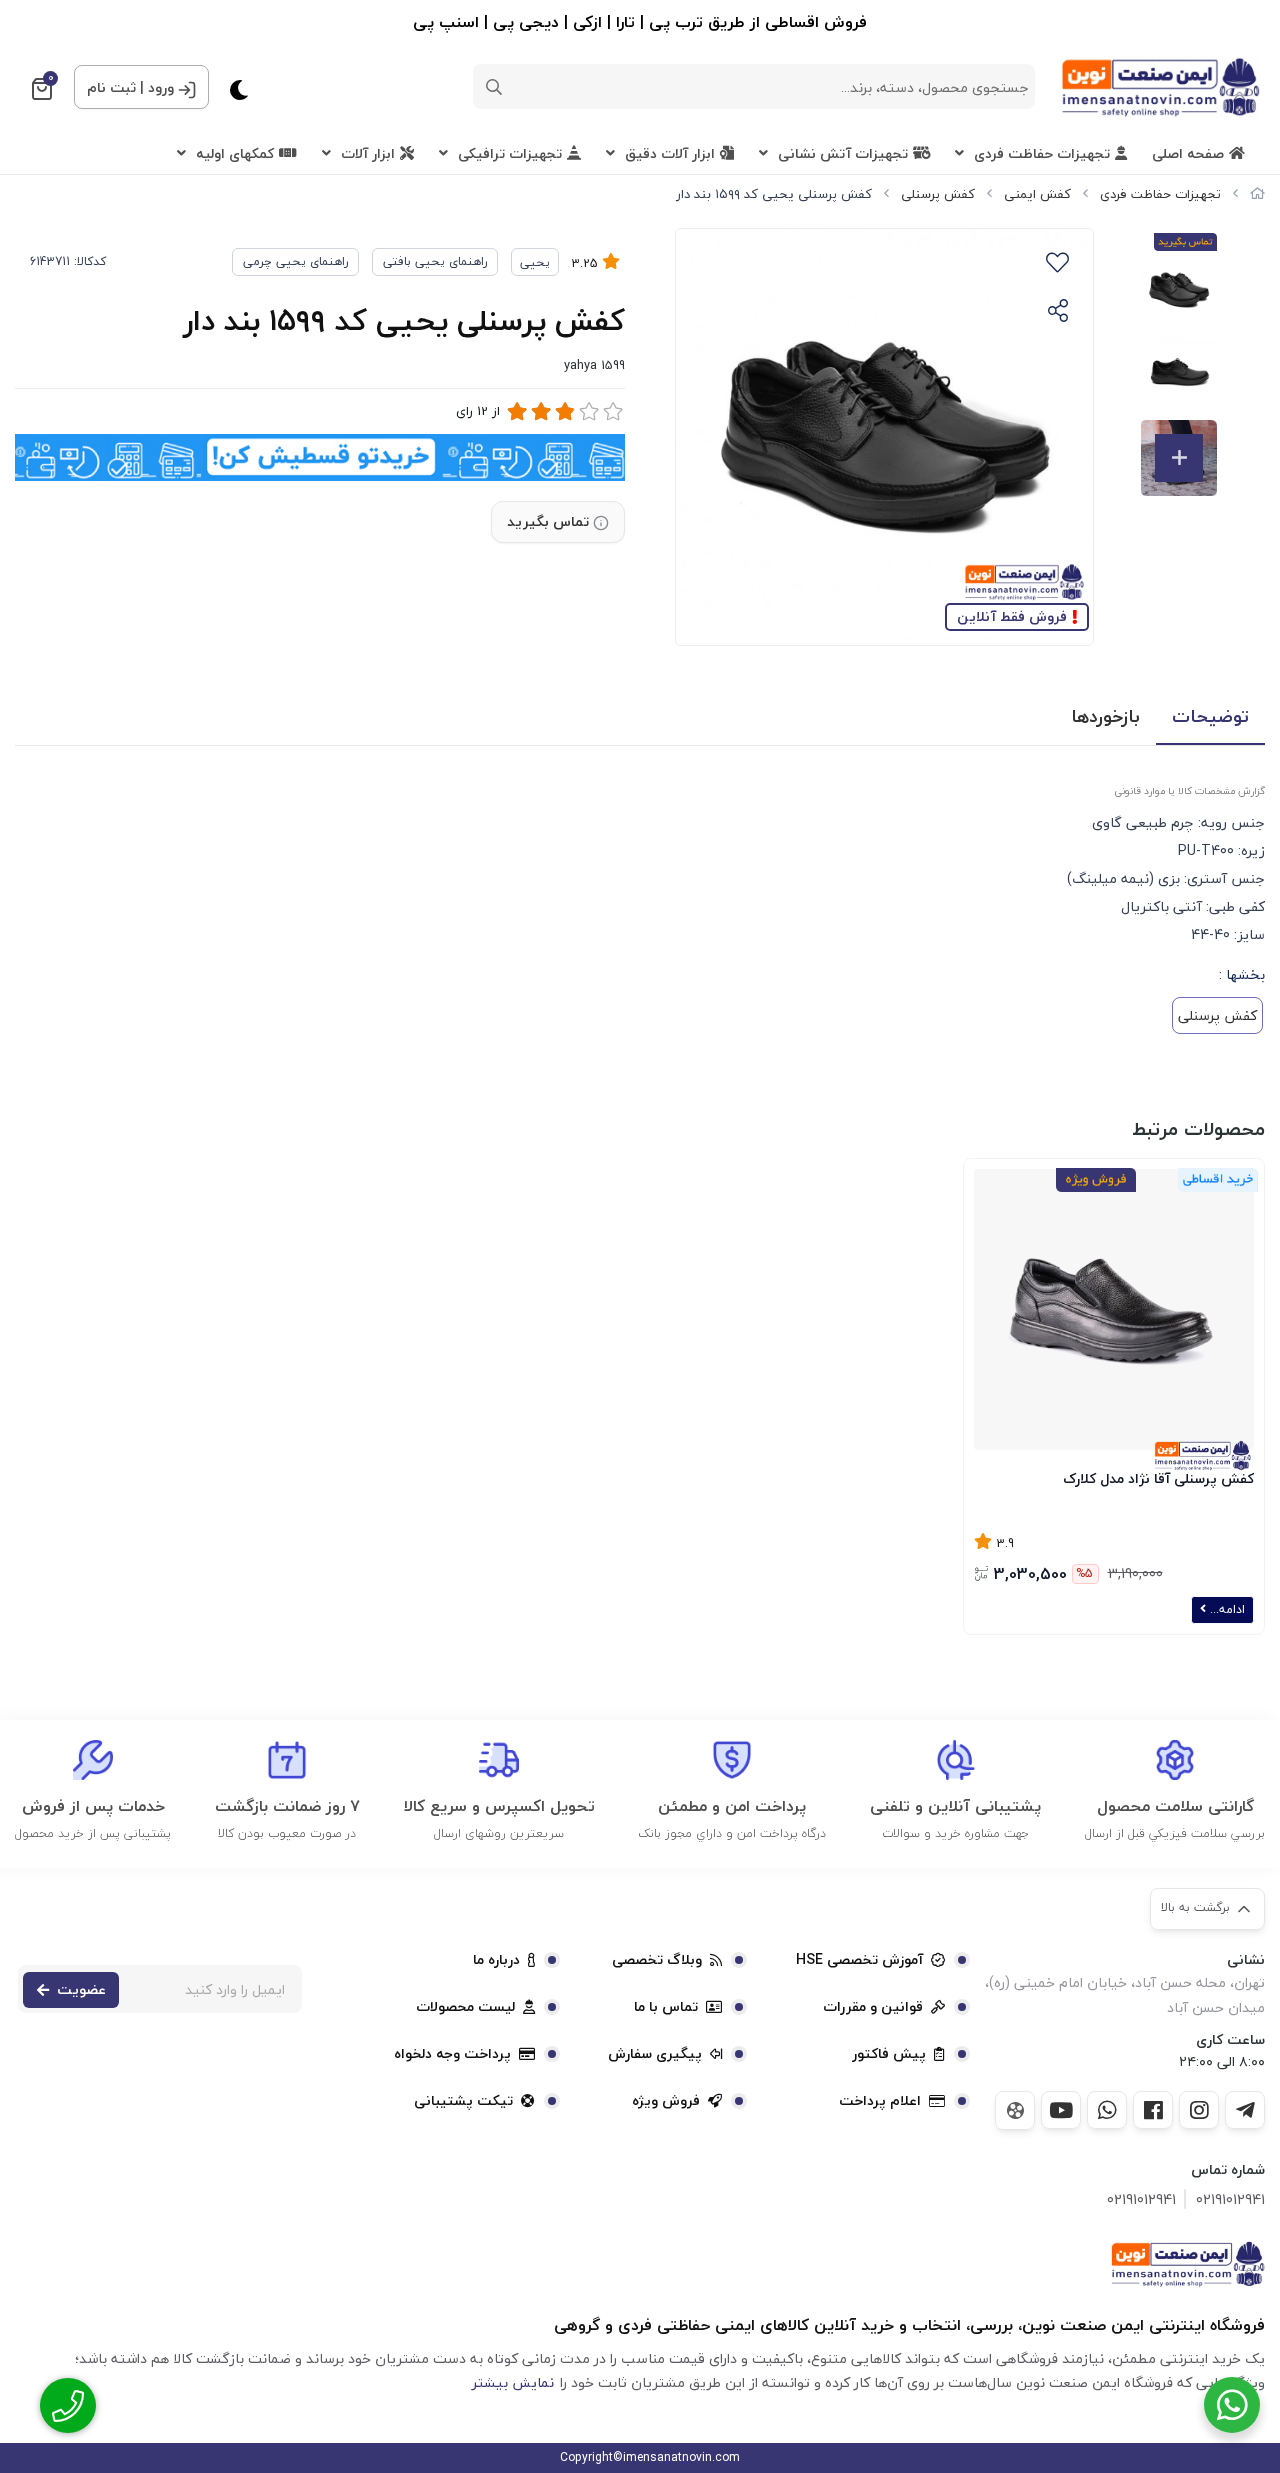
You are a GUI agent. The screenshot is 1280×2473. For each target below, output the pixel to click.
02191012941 (1230, 2199)
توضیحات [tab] (1210, 716)
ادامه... (1225, 1609)
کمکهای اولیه (235, 153)
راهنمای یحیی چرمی (295, 261)
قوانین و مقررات (873, 2007)
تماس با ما (666, 2007)
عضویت (81, 1989)
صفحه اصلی (1188, 153)
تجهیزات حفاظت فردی (1042, 153)
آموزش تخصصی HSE (859, 1960)
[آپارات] (1015, 2110)
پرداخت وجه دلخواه (452, 2054)
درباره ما (496, 1960)
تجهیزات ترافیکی (510, 153)
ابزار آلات (368, 153)
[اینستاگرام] (1199, 2110)
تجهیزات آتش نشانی (843, 153)
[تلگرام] (1245, 2110)
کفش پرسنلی (938, 194)
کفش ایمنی (1037, 194)
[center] (494, 87)
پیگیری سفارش (655, 2054)
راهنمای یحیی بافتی (435, 261)
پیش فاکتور (889, 2054)
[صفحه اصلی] (1257, 194)
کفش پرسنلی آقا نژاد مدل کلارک (1158, 1478)
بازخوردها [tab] (1105, 716)
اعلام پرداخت (880, 2101)
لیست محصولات (465, 2007)
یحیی (535, 262)
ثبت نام (111, 87)
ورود (161, 87)
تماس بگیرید (548, 521)
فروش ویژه (666, 2101)
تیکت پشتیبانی (463, 2101)
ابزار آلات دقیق (670, 153)
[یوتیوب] (1061, 2110)
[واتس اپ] (1107, 2110)
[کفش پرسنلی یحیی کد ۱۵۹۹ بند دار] (1187, 2264)
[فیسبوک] (1153, 2110)
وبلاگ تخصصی (657, 1960)
